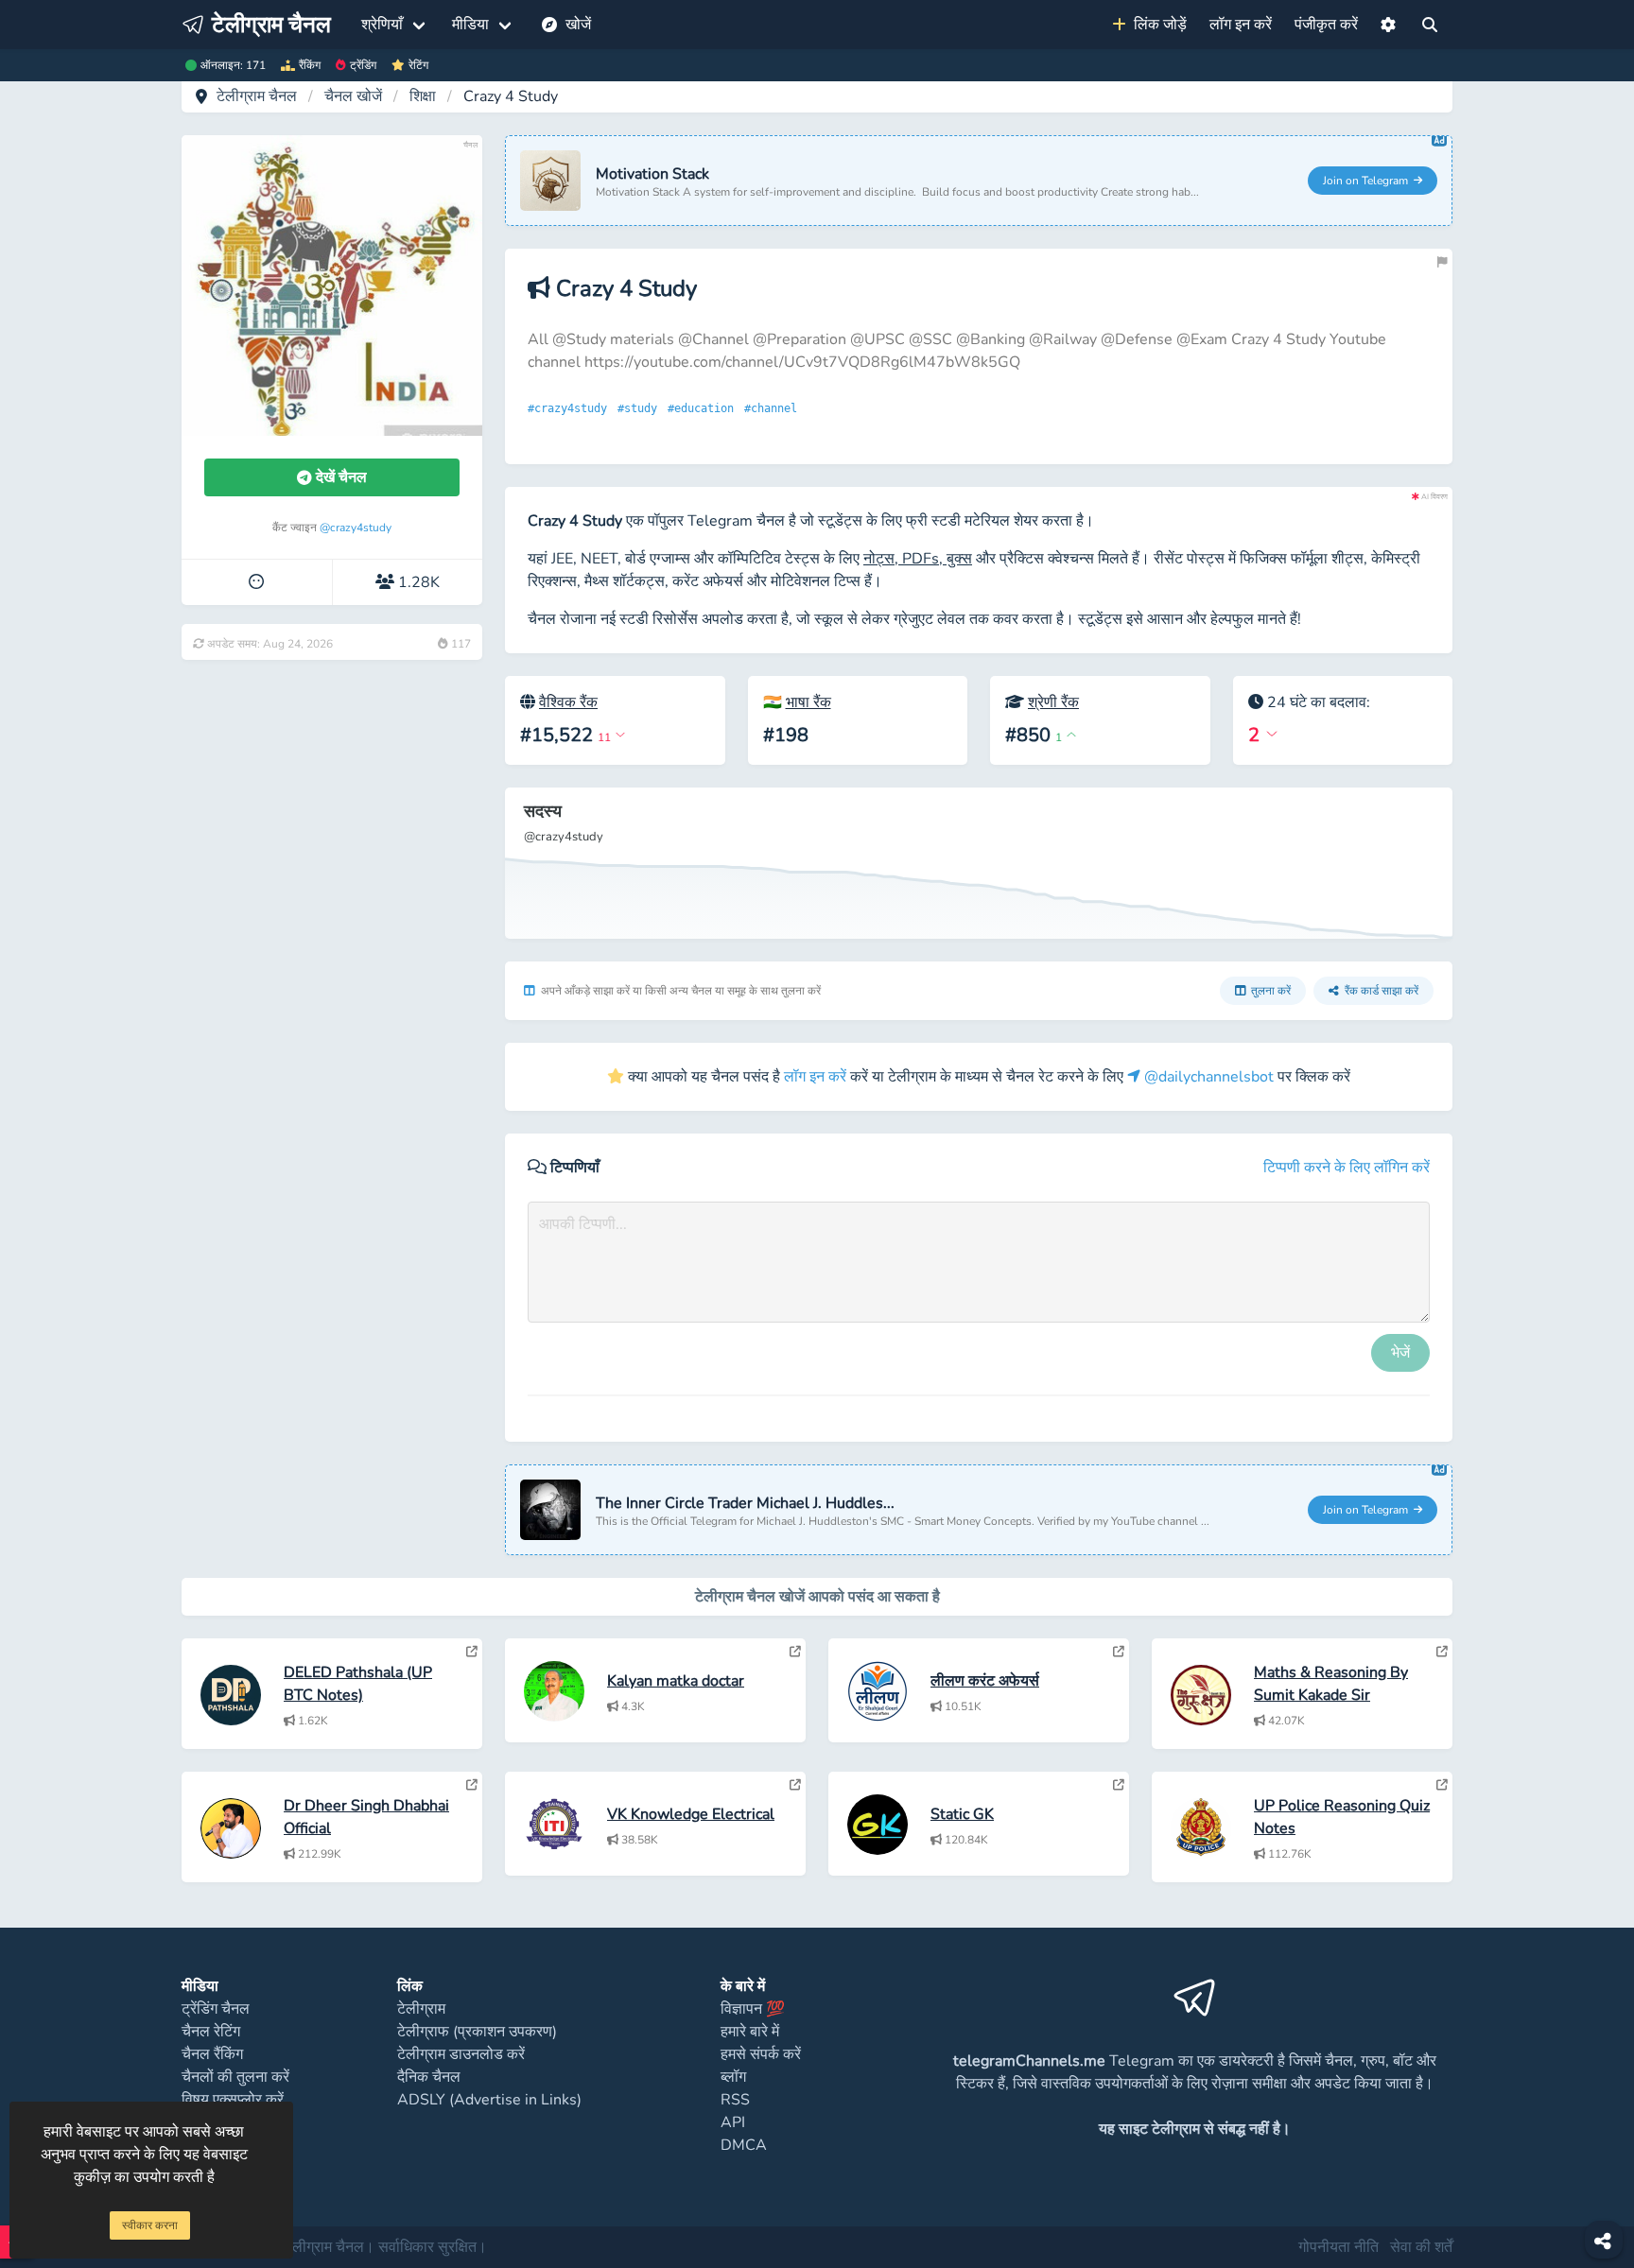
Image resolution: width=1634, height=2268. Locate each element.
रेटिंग (418, 65)
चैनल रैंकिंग (212, 2054)
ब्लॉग (733, 2077)
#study (641, 408)
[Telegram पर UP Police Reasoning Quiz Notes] (1442, 1785)
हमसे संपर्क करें (761, 2054)
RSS (735, 2100)
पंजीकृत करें (1326, 25)
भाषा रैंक (808, 702)
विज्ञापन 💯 (753, 2009)
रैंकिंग (310, 65)
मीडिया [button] (470, 25)
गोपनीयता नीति (1338, 2247)
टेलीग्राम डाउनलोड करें (461, 2054)
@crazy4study (356, 528)
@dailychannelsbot (1207, 1077)
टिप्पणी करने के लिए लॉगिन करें (1347, 1168)
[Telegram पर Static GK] (1119, 1785)
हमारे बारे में (750, 2032)
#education (704, 408)
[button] (1388, 25)
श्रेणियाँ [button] (382, 25)
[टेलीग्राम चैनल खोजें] (1430, 25)
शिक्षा (423, 96)
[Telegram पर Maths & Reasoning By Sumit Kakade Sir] (1442, 1652)
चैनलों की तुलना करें (235, 2077)
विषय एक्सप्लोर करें (233, 2100)
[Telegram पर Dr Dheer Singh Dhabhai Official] (472, 1785)
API (733, 2122)
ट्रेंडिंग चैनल (216, 2009)
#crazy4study (571, 408)
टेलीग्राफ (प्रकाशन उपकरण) (477, 2032)
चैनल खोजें (353, 96)
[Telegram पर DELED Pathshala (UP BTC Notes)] (472, 1652)
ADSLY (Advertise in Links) (489, 2100)
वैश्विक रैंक (568, 702)
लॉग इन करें (1241, 25)
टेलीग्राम (421, 2009)
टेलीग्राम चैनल (257, 96)
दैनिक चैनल (429, 2077)
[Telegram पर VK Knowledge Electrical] (795, 1785)
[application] (979, 863)
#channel (774, 408)
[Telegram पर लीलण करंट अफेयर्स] (1119, 1652)
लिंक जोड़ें (1156, 25)
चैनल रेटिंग (211, 2032)
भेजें (1400, 1353)
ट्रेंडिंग (363, 65)
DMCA (744, 2145)
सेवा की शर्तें (1421, 2247)
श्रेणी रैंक (1053, 702)
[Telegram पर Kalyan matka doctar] (795, 1652)
